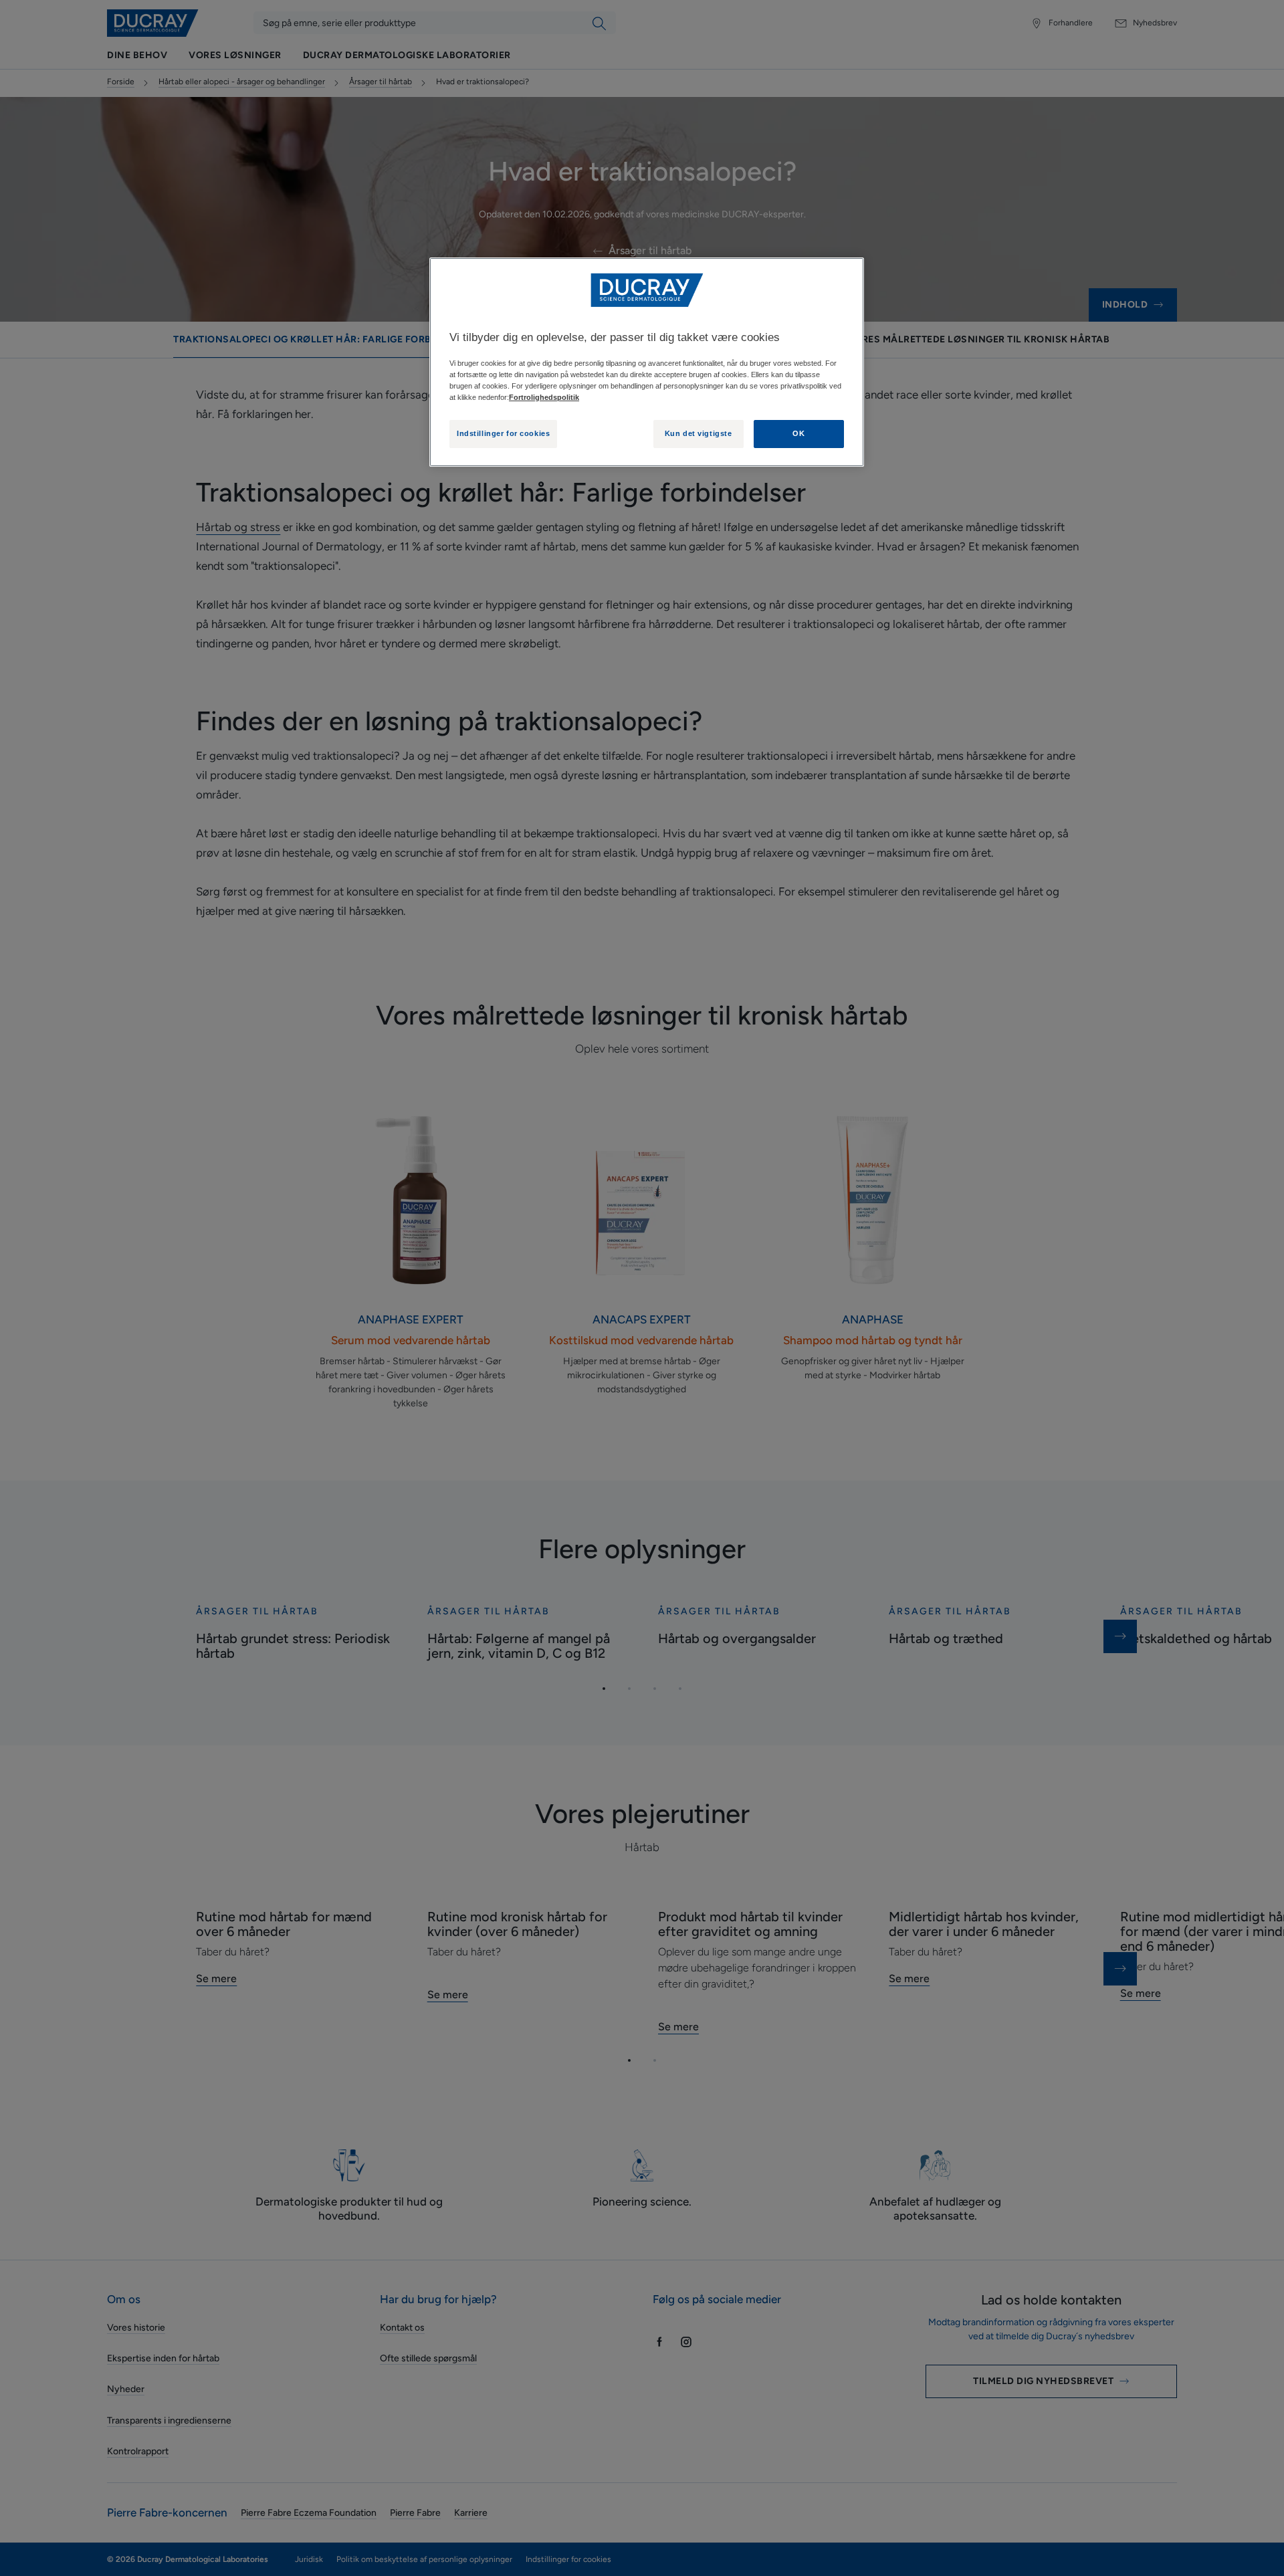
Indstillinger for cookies (503, 433)
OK (798, 433)
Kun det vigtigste (699, 433)
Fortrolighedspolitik (544, 397)
